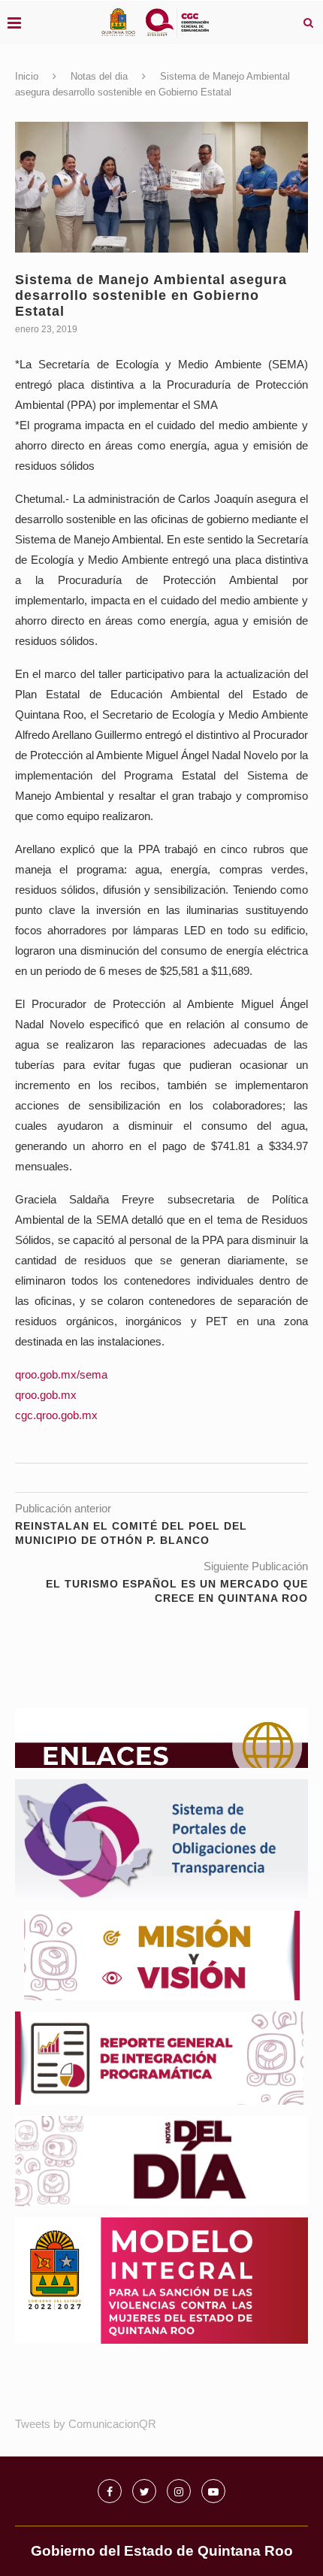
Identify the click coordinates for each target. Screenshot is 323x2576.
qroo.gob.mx (46, 1395)
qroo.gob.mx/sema (61, 1374)
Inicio (27, 76)
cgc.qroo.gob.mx (56, 1415)
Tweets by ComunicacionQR (86, 2424)
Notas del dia (99, 76)
